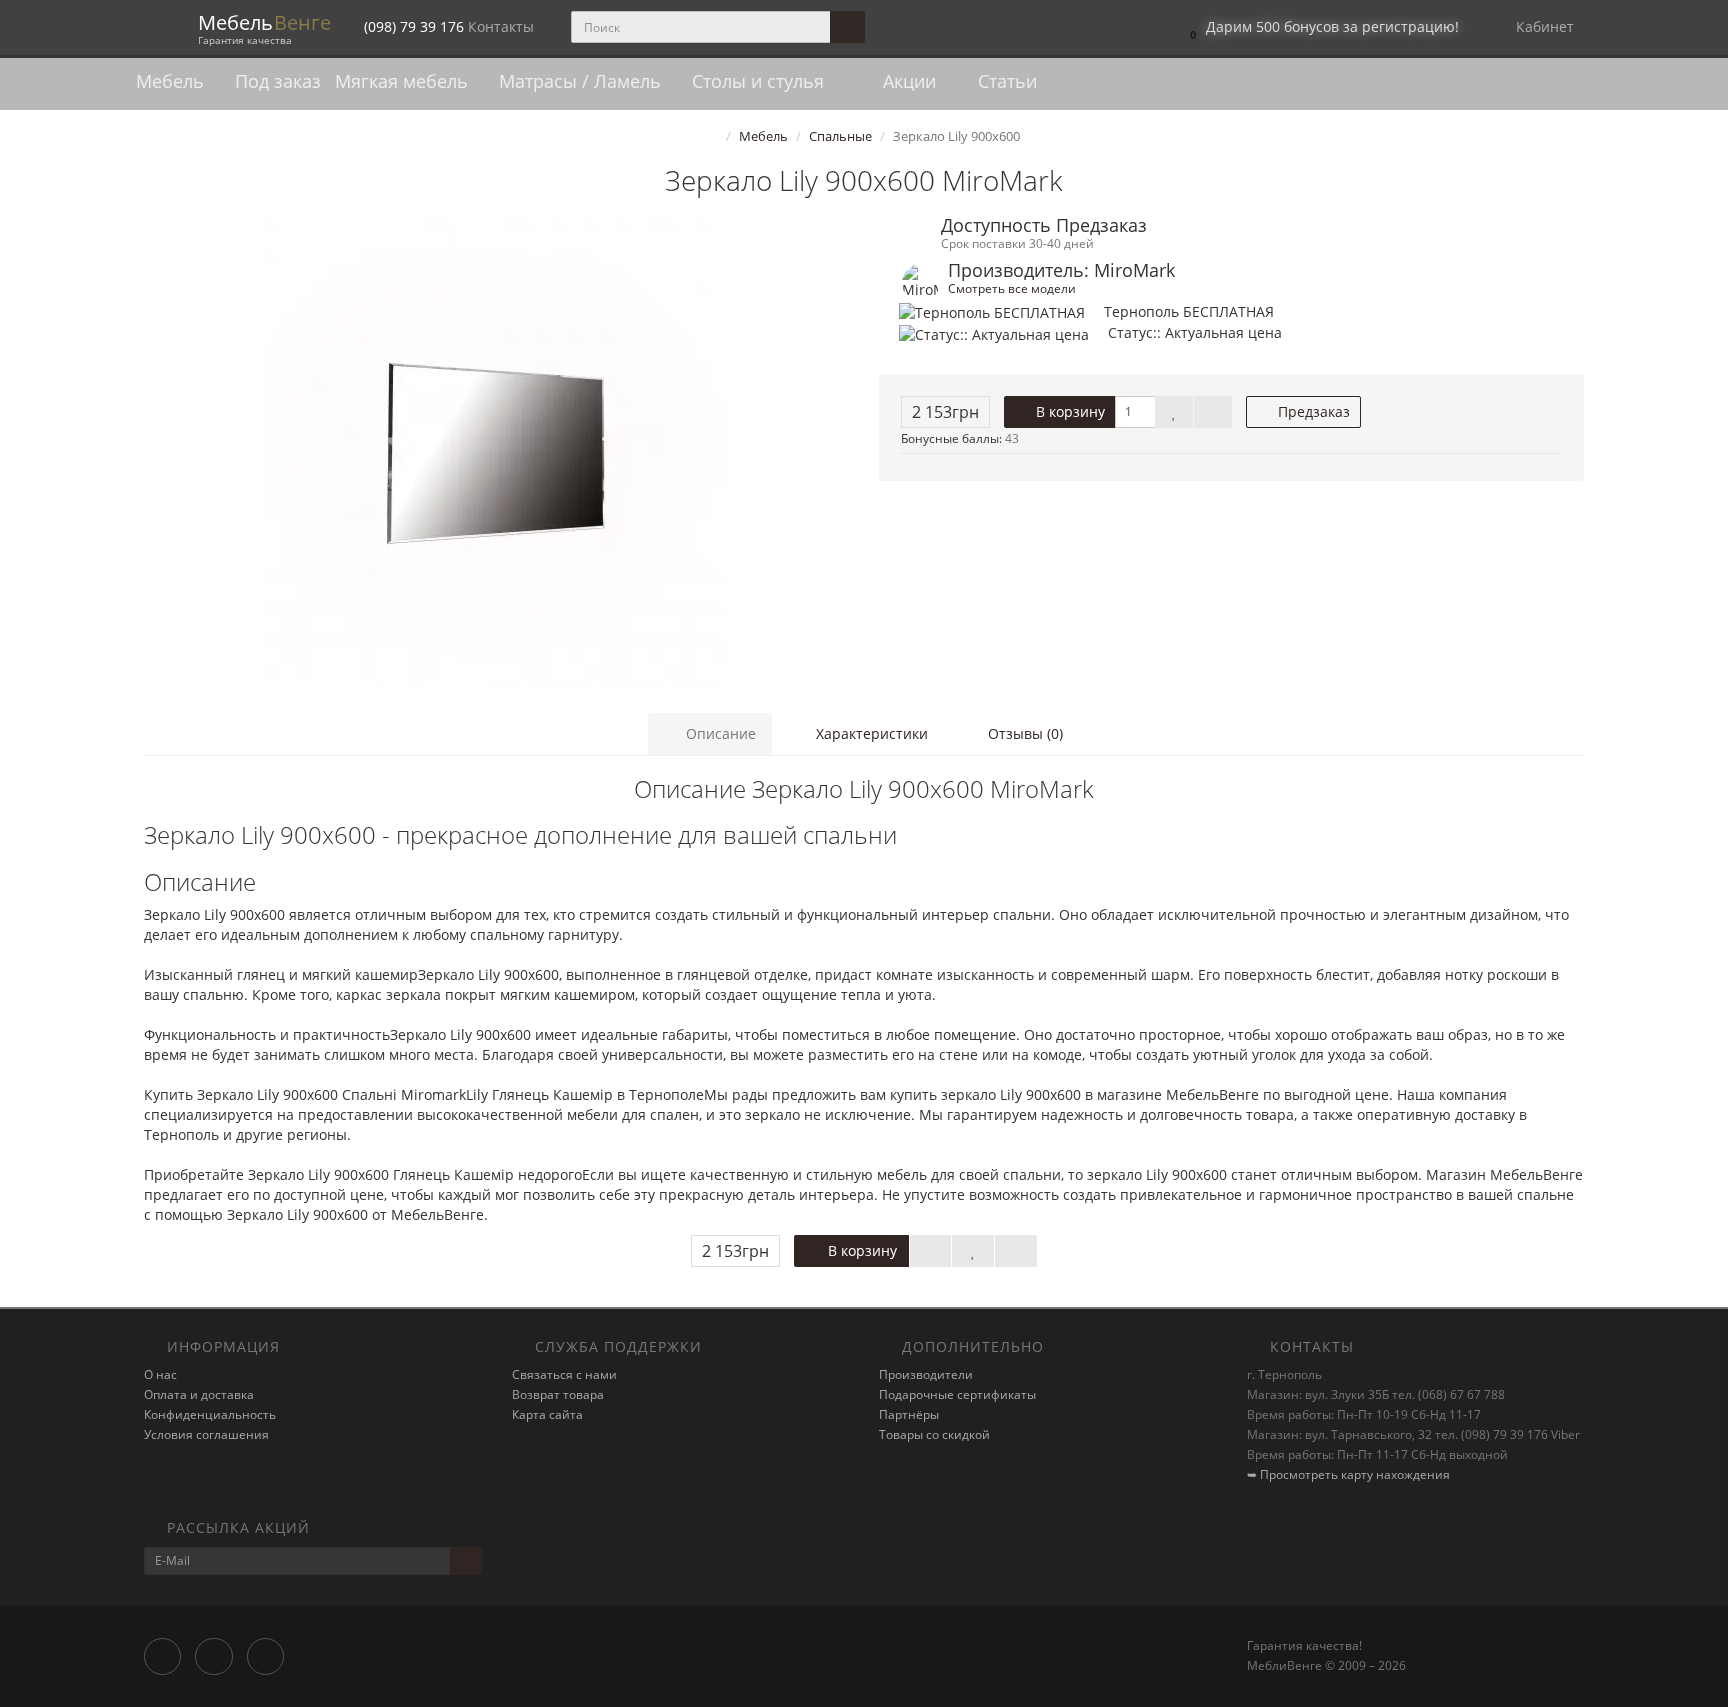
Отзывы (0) (1023, 733)
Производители (926, 1374)
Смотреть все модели (1012, 288)
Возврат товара (558, 1394)
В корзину (1068, 411)
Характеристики (870, 733)
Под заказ (278, 81)
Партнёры (909, 1414)
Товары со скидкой (934, 1434)
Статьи (1005, 81)
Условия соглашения (206, 1434)
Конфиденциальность (210, 1414)
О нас (160, 1374)
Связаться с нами (564, 1374)
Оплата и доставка (199, 1394)
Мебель (172, 81)
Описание (719, 733)
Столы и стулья (760, 81)
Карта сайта (547, 1414)
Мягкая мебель (404, 81)
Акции (907, 81)
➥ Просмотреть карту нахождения (1348, 1474)
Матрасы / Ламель (582, 81)
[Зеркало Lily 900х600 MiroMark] (496, 453)
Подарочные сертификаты (957, 1394)
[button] (1319, 27)
